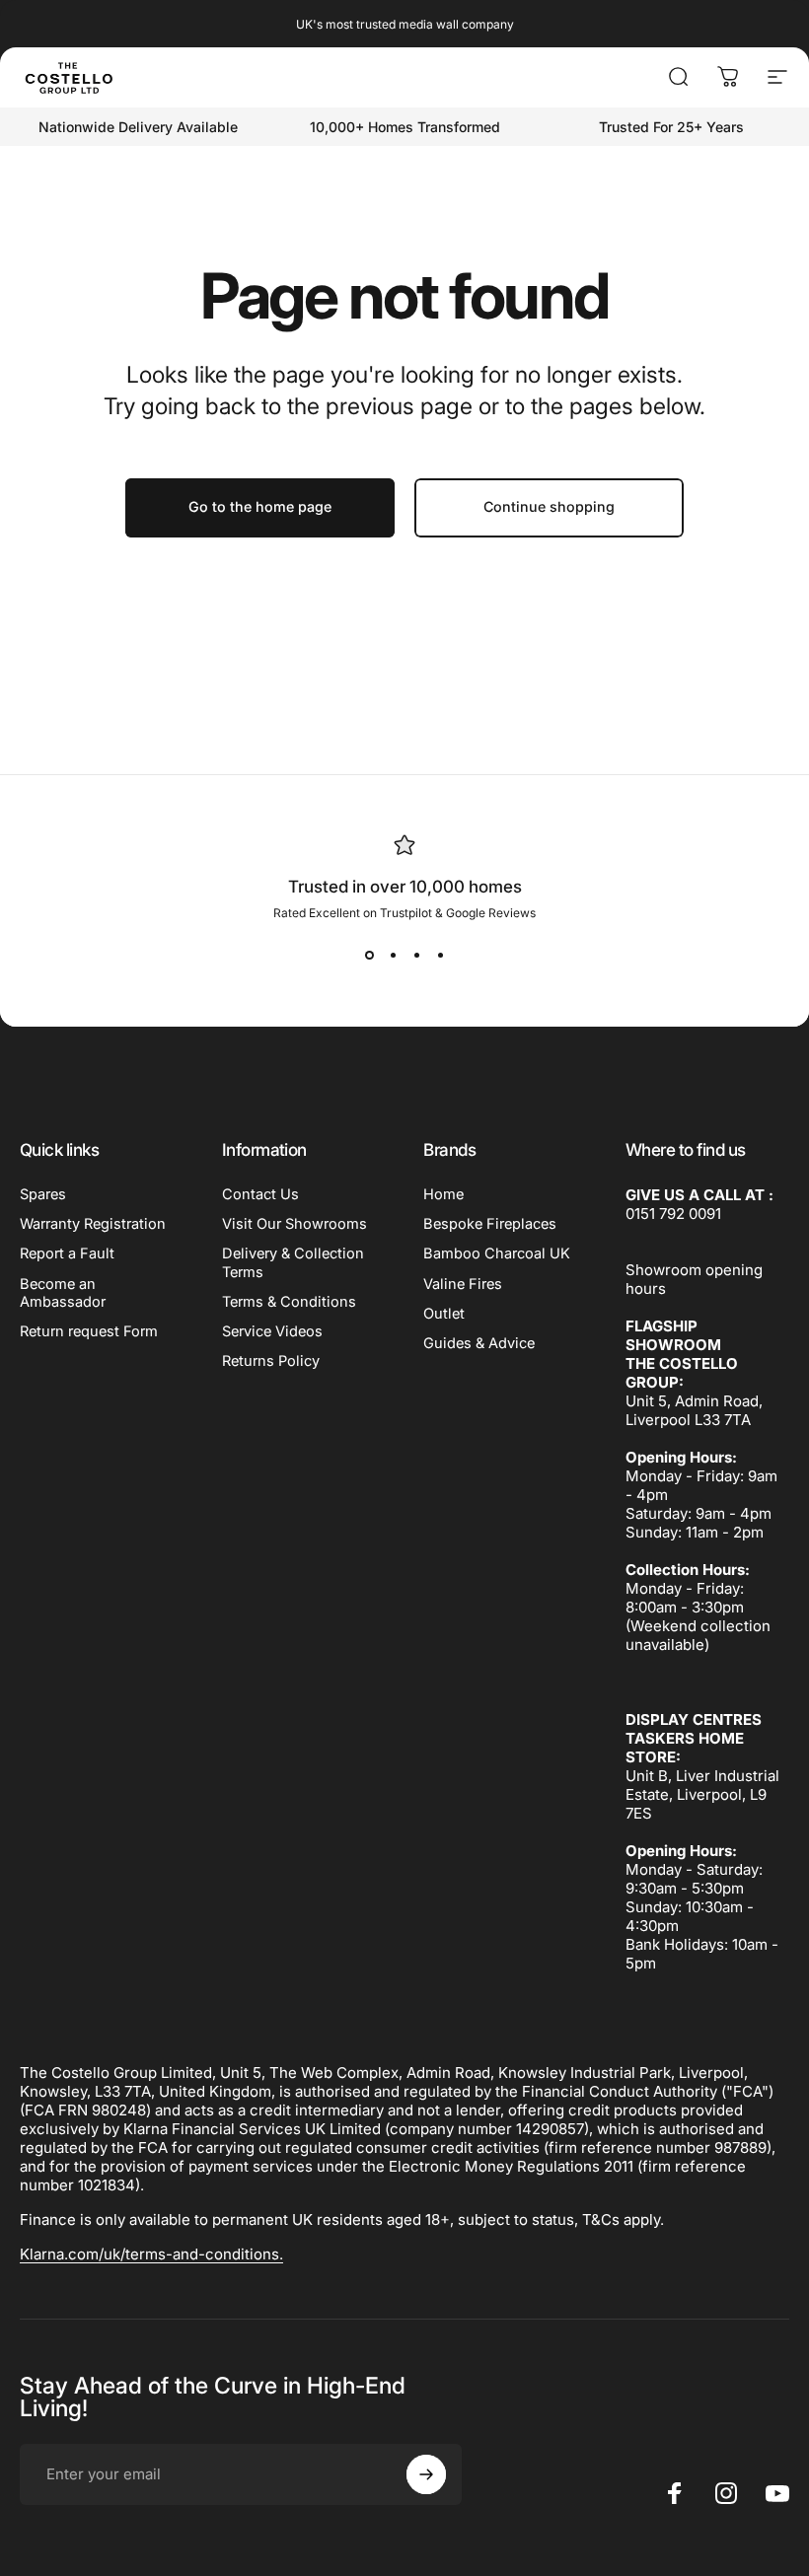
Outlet (444, 1314)
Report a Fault (67, 1253)
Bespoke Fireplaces (490, 1224)
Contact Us (260, 1194)
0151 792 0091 (673, 1214)
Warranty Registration (93, 1224)
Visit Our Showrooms (294, 1224)
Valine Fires (463, 1284)
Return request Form (89, 1331)
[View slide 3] (416, 956)
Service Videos (272, 1331)
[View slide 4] (440, 956)
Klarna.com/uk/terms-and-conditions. (151, 2254)
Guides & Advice (479, 1343)
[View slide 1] (369, 956)
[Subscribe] (426, 2474)
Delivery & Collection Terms (293, 1262)
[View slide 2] (393, 956)
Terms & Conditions (289, 1302)
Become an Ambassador (63, 1293)
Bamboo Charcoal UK (497, 1253)
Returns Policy (271, 1361)
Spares (43, 1194)
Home (443, 1194)
